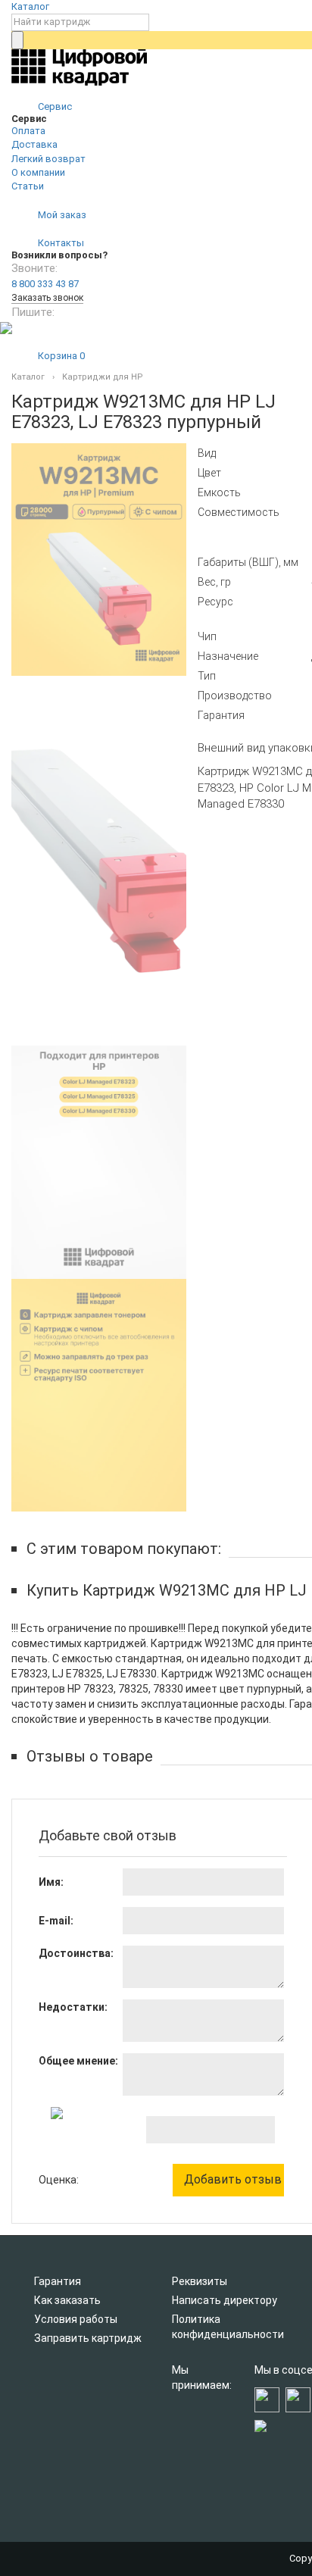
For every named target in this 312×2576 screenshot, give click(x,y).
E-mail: (56, 1921)
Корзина (60, 356)
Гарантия (58, 2281)
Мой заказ (61, 215)
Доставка (34, 144)
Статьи (28, 186)
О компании (38, 172)
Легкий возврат (48, 159)
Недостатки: (73, 2007)
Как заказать (67, 2300)
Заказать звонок (47, 298)
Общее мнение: (78, 2061)
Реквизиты (200, 2281)
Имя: (51, 1882)
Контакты (60, 243)
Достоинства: (76, 1953)
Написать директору (225, 2300)
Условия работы (76, 2319)
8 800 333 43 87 (45, 284)
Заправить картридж (88, 2338)
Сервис (54, 106)
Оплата (28, 131)
